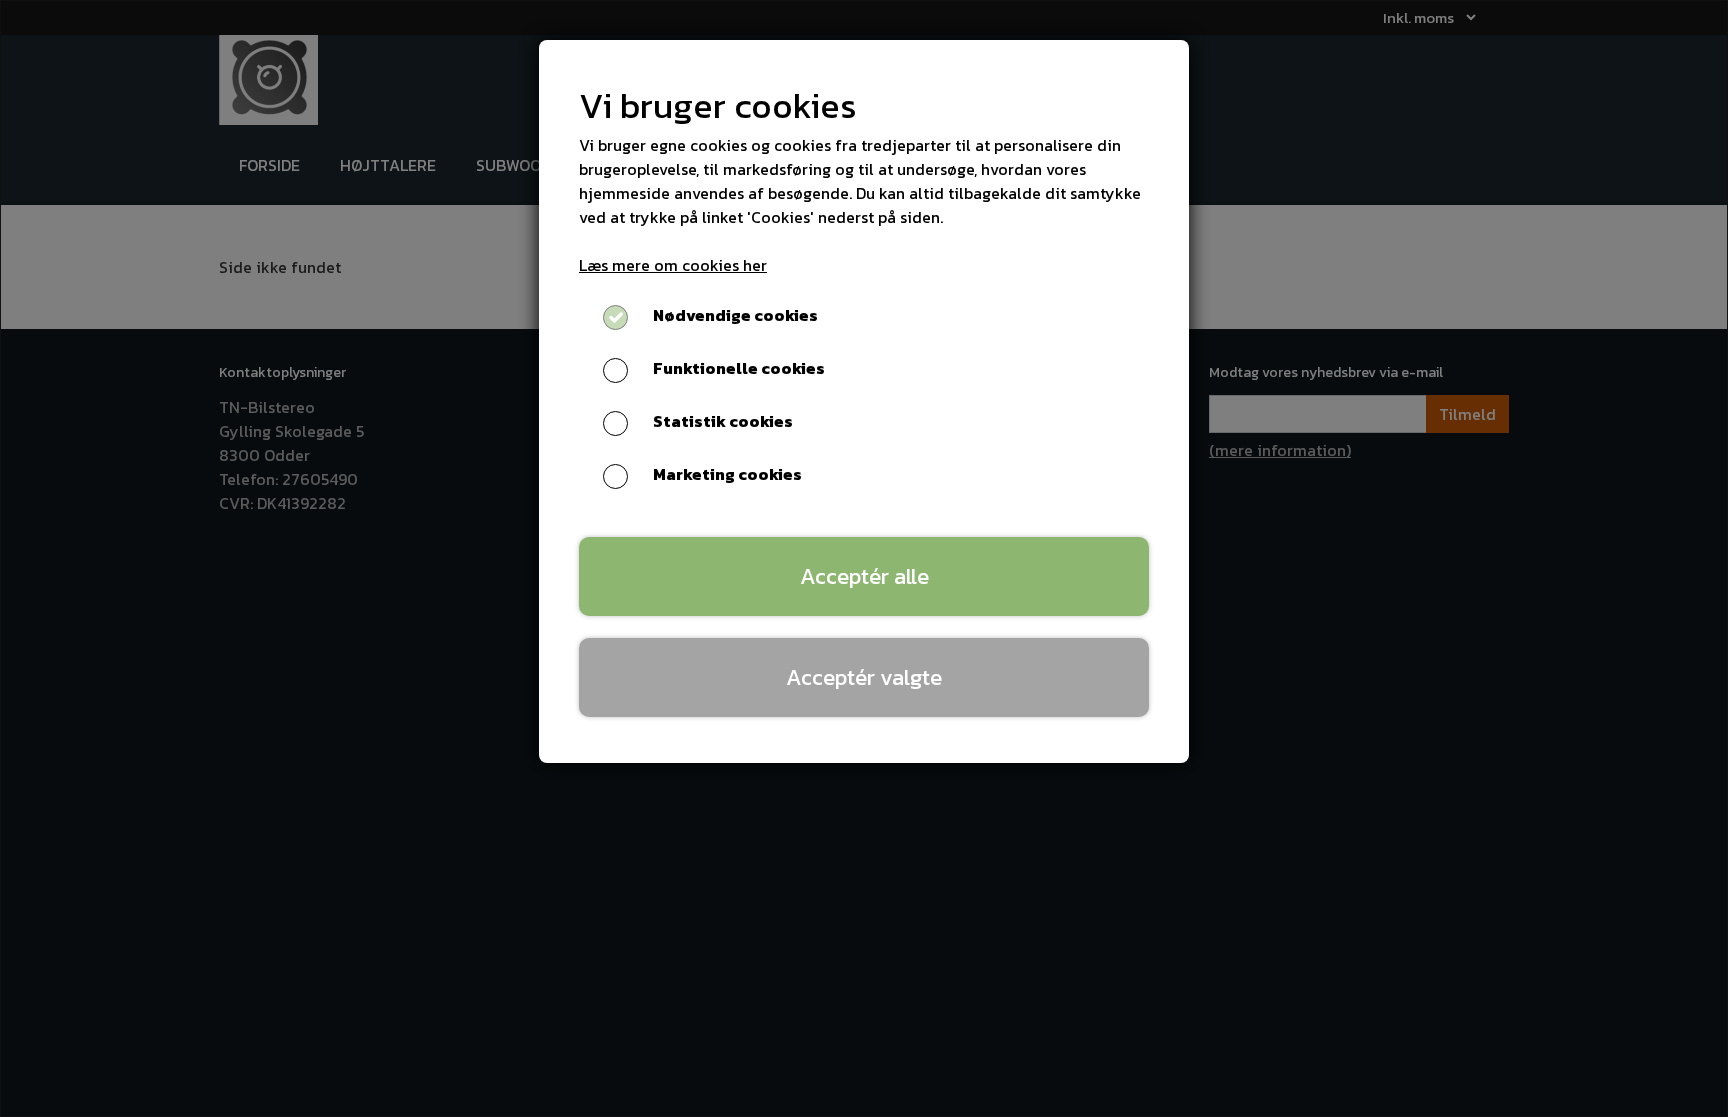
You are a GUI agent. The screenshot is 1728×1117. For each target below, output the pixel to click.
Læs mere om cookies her (673, 265)
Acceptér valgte (864, 677)
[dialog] (864, 558)
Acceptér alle (864, 576)
